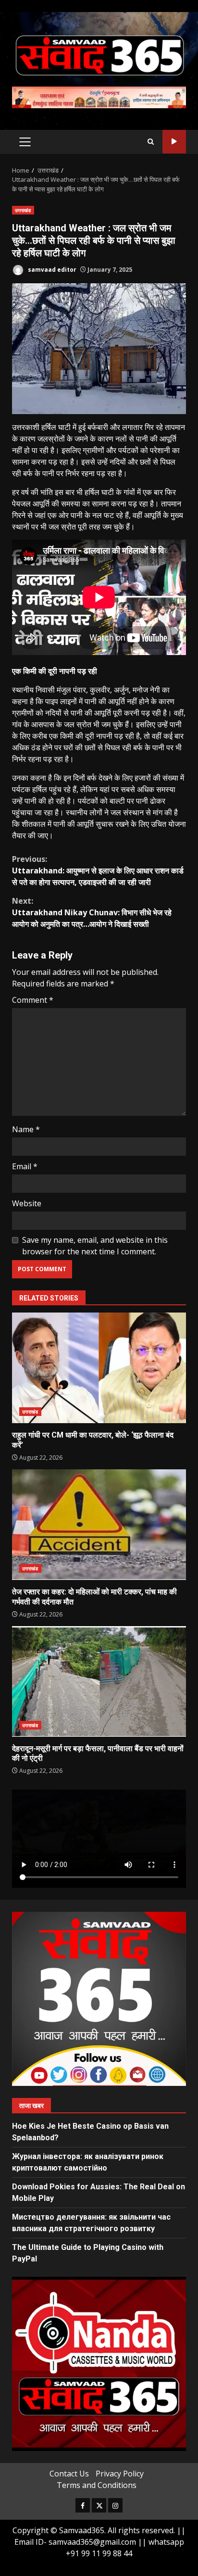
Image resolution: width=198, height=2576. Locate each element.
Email (25, 1166)
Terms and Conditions (97, 2485)
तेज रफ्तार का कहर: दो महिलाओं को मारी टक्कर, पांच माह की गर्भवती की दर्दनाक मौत (99, 1525)
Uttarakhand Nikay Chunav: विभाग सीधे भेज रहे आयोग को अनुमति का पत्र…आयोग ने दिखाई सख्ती (92, 912)
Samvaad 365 (174, 142)
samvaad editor (51, 270)
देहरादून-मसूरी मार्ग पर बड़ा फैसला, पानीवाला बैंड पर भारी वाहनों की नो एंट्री (99, 1681)
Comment (33, 1000)
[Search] (151, 142)
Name (26, 1129)
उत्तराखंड (23, 210)
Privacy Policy (120, 2474)
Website (27, 1203)
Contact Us (69, 2474)
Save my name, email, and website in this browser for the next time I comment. (95, 1246)
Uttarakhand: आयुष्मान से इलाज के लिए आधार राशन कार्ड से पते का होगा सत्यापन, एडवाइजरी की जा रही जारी (98, 871)
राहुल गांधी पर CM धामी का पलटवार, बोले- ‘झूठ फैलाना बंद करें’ (99, 1368)
